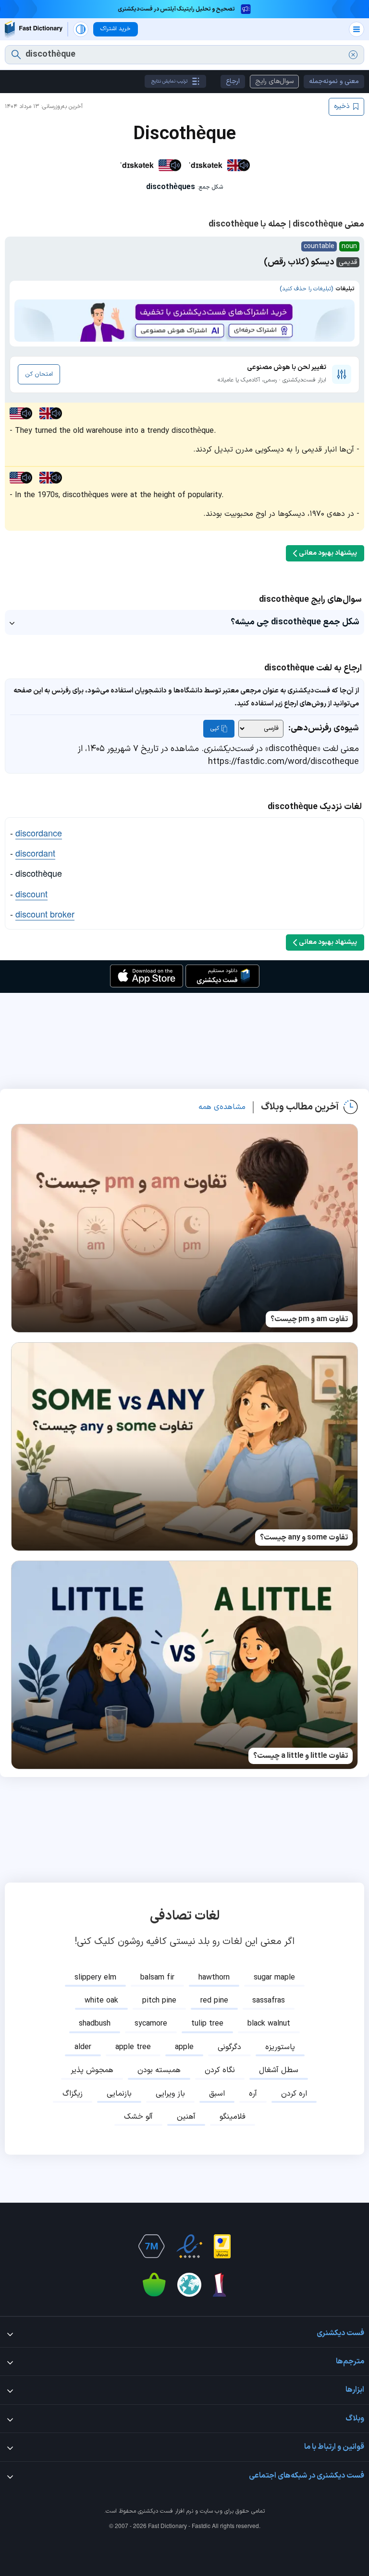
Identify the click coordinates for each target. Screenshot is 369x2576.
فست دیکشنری (155, 2511)
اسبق (217, 2094)
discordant (35, 853)
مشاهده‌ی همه (222, 1107)
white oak (101, 2001)
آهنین (186, 2117)
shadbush (95, 2024)
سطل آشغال (279, 2070)
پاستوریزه (280, 2047)
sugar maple (274, 1978)
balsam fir (157, 1978)
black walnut (269, 2024)
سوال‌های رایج (274, 81)
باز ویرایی (170, 2094)
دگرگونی (229, 2047)
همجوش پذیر (92, 2070)
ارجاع (233, 81)
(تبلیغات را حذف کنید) (306, 289)
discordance (39, 833)
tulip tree (207, 2024)
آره (253, 2094)
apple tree (133, 2047)
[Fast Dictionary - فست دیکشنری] (34, 29)
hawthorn (214, 1978)
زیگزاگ (73, 2094)
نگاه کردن (220, 2070)
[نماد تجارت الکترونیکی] (189, 2246)
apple (184, 2047)
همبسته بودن (159, 2070)
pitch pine (159, 2001)
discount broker (45, 914)
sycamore (151, 2024)
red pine (214, 2001)
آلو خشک (138, 2117)
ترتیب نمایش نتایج (169, 81)
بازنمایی (119, 2094)
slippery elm (95, 1978)
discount (31, 894)
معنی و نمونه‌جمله (334, 81)
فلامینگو (233, 2117)
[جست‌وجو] (16, 55)
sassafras (269, 2001)
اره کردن (294, 2094)
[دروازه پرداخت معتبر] (222, 2246)
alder (83, 2047)
